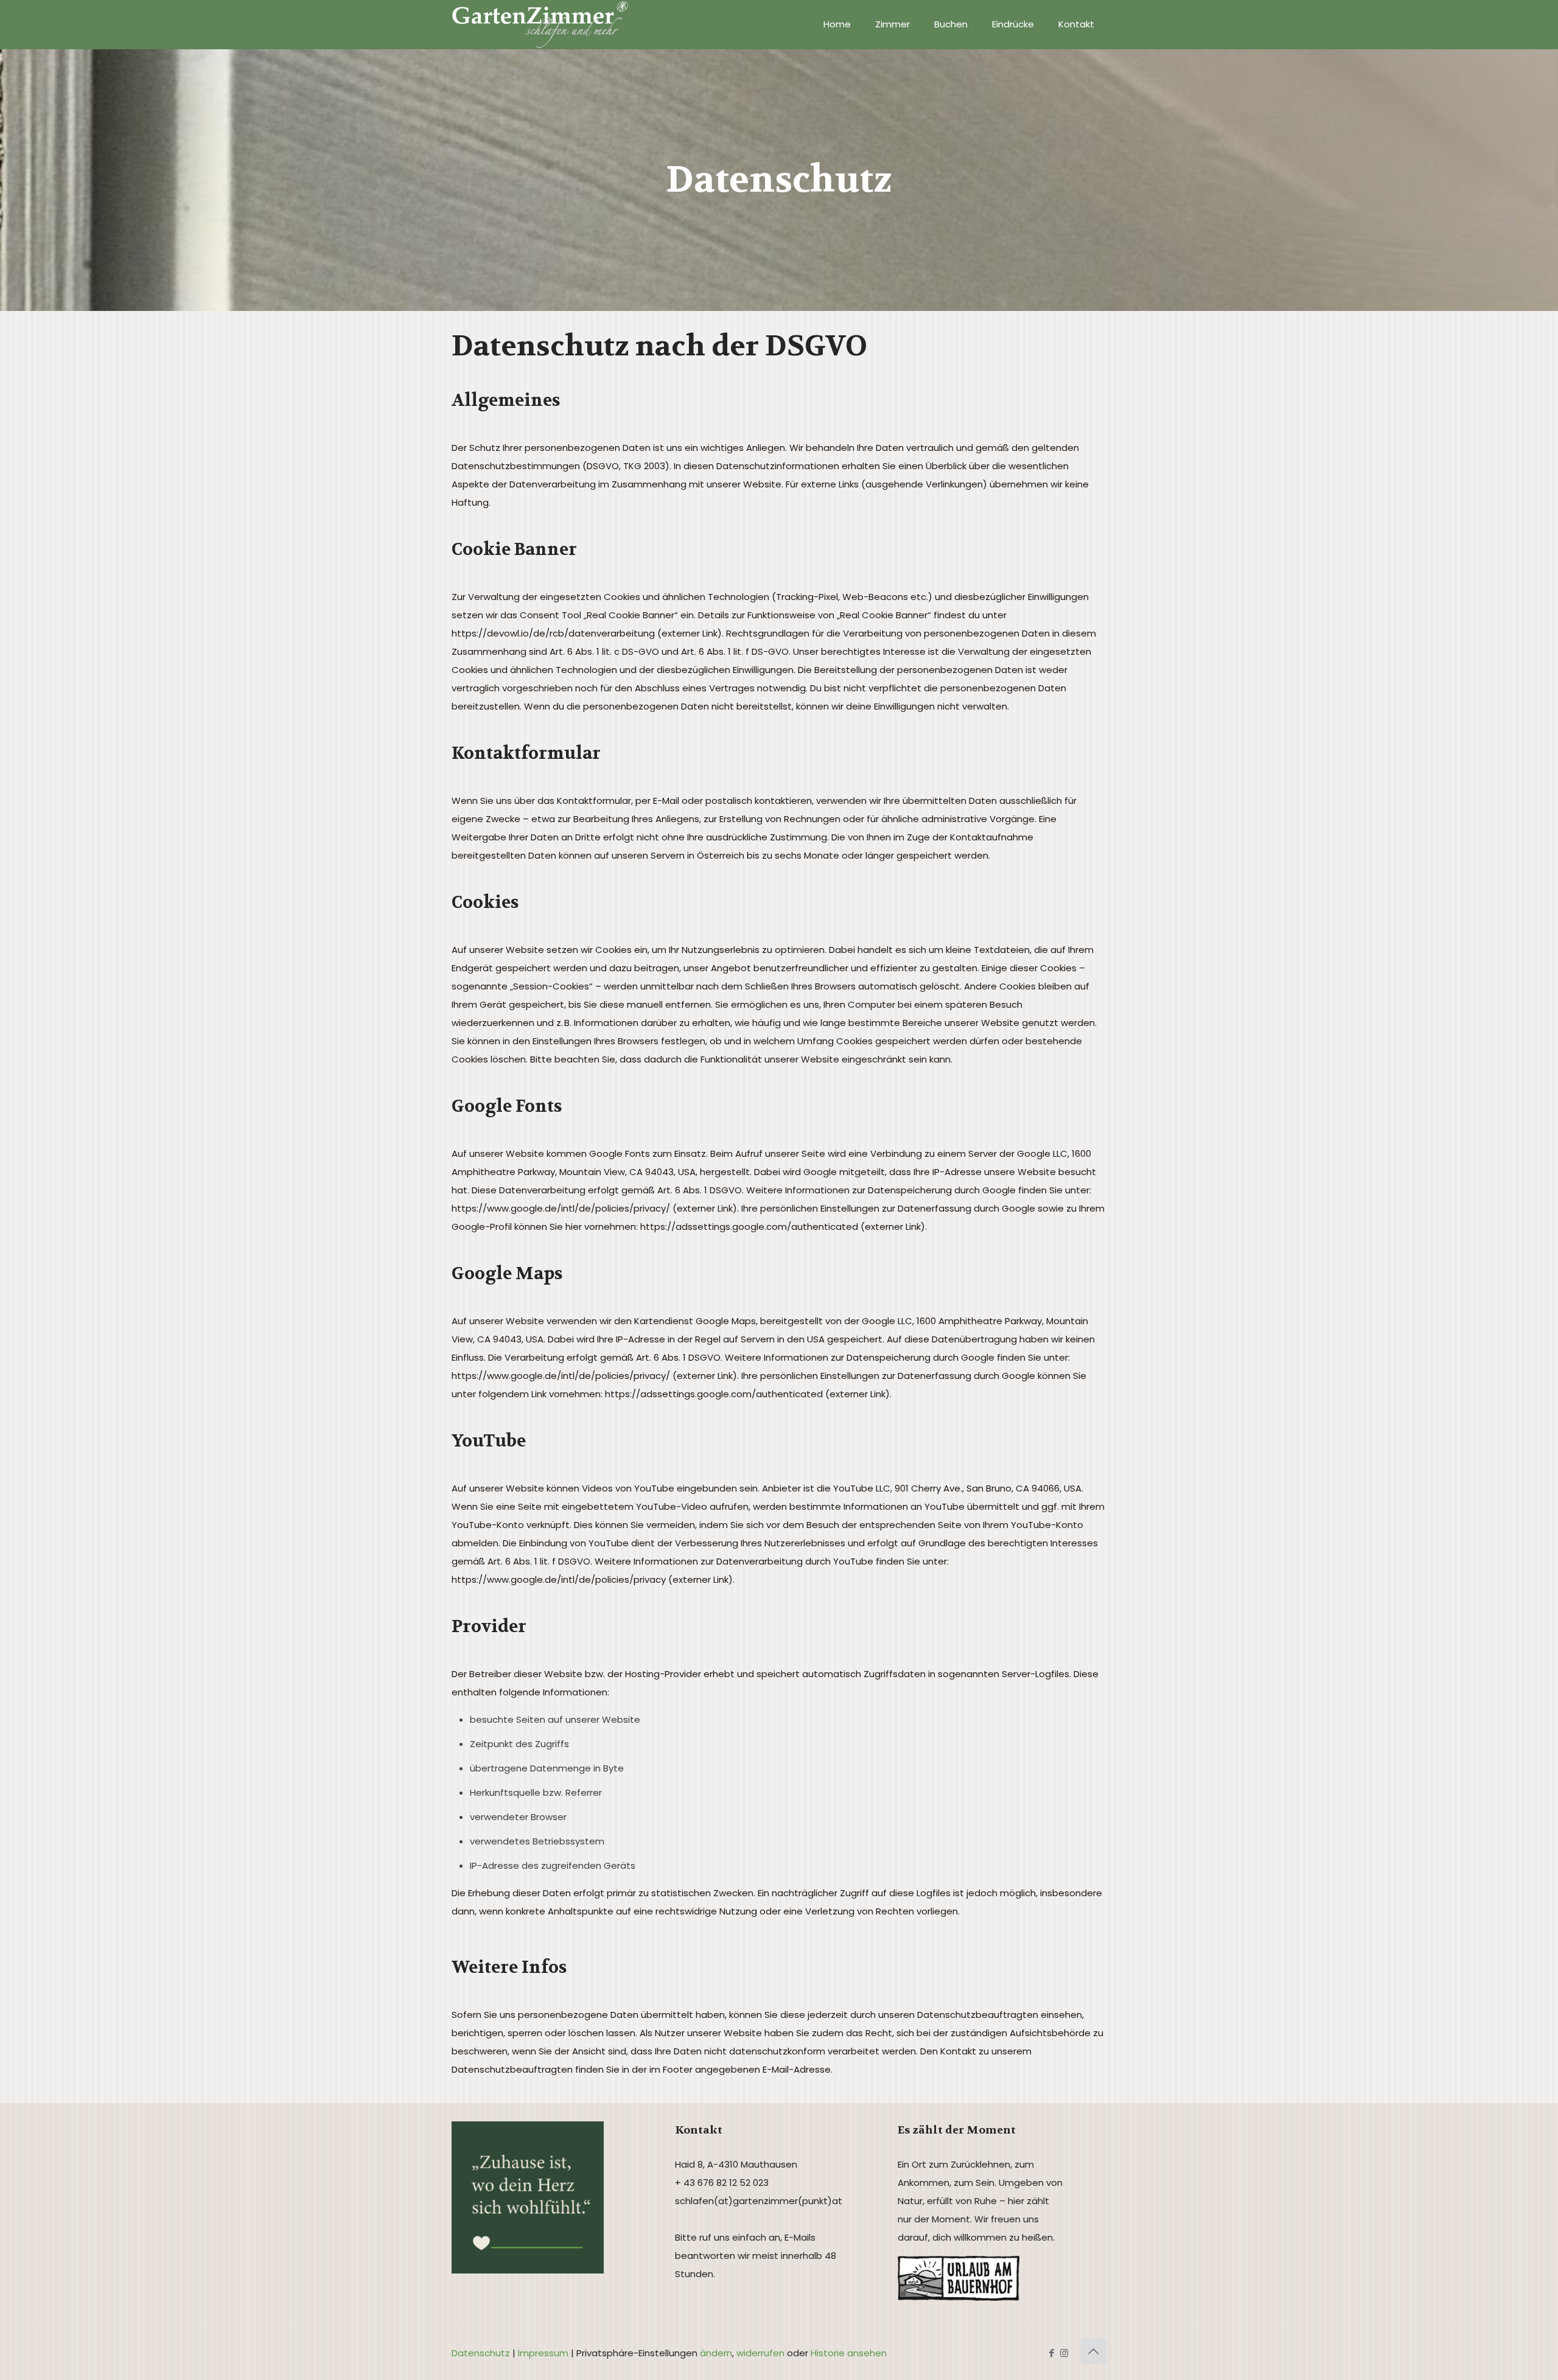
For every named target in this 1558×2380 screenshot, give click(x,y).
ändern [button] (716, 2353)
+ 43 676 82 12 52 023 (722, 2183)
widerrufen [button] (760, 2353)
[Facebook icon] (1051, 2353)
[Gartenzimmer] (540, 24)
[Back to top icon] (1094, 2351)
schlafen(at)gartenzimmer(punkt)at (759, 2201)
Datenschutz (481, 2353)
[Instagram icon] (1064, 2353)
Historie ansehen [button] (849, 2353)
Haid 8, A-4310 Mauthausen (736, 2164)
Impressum (543, 2353)
